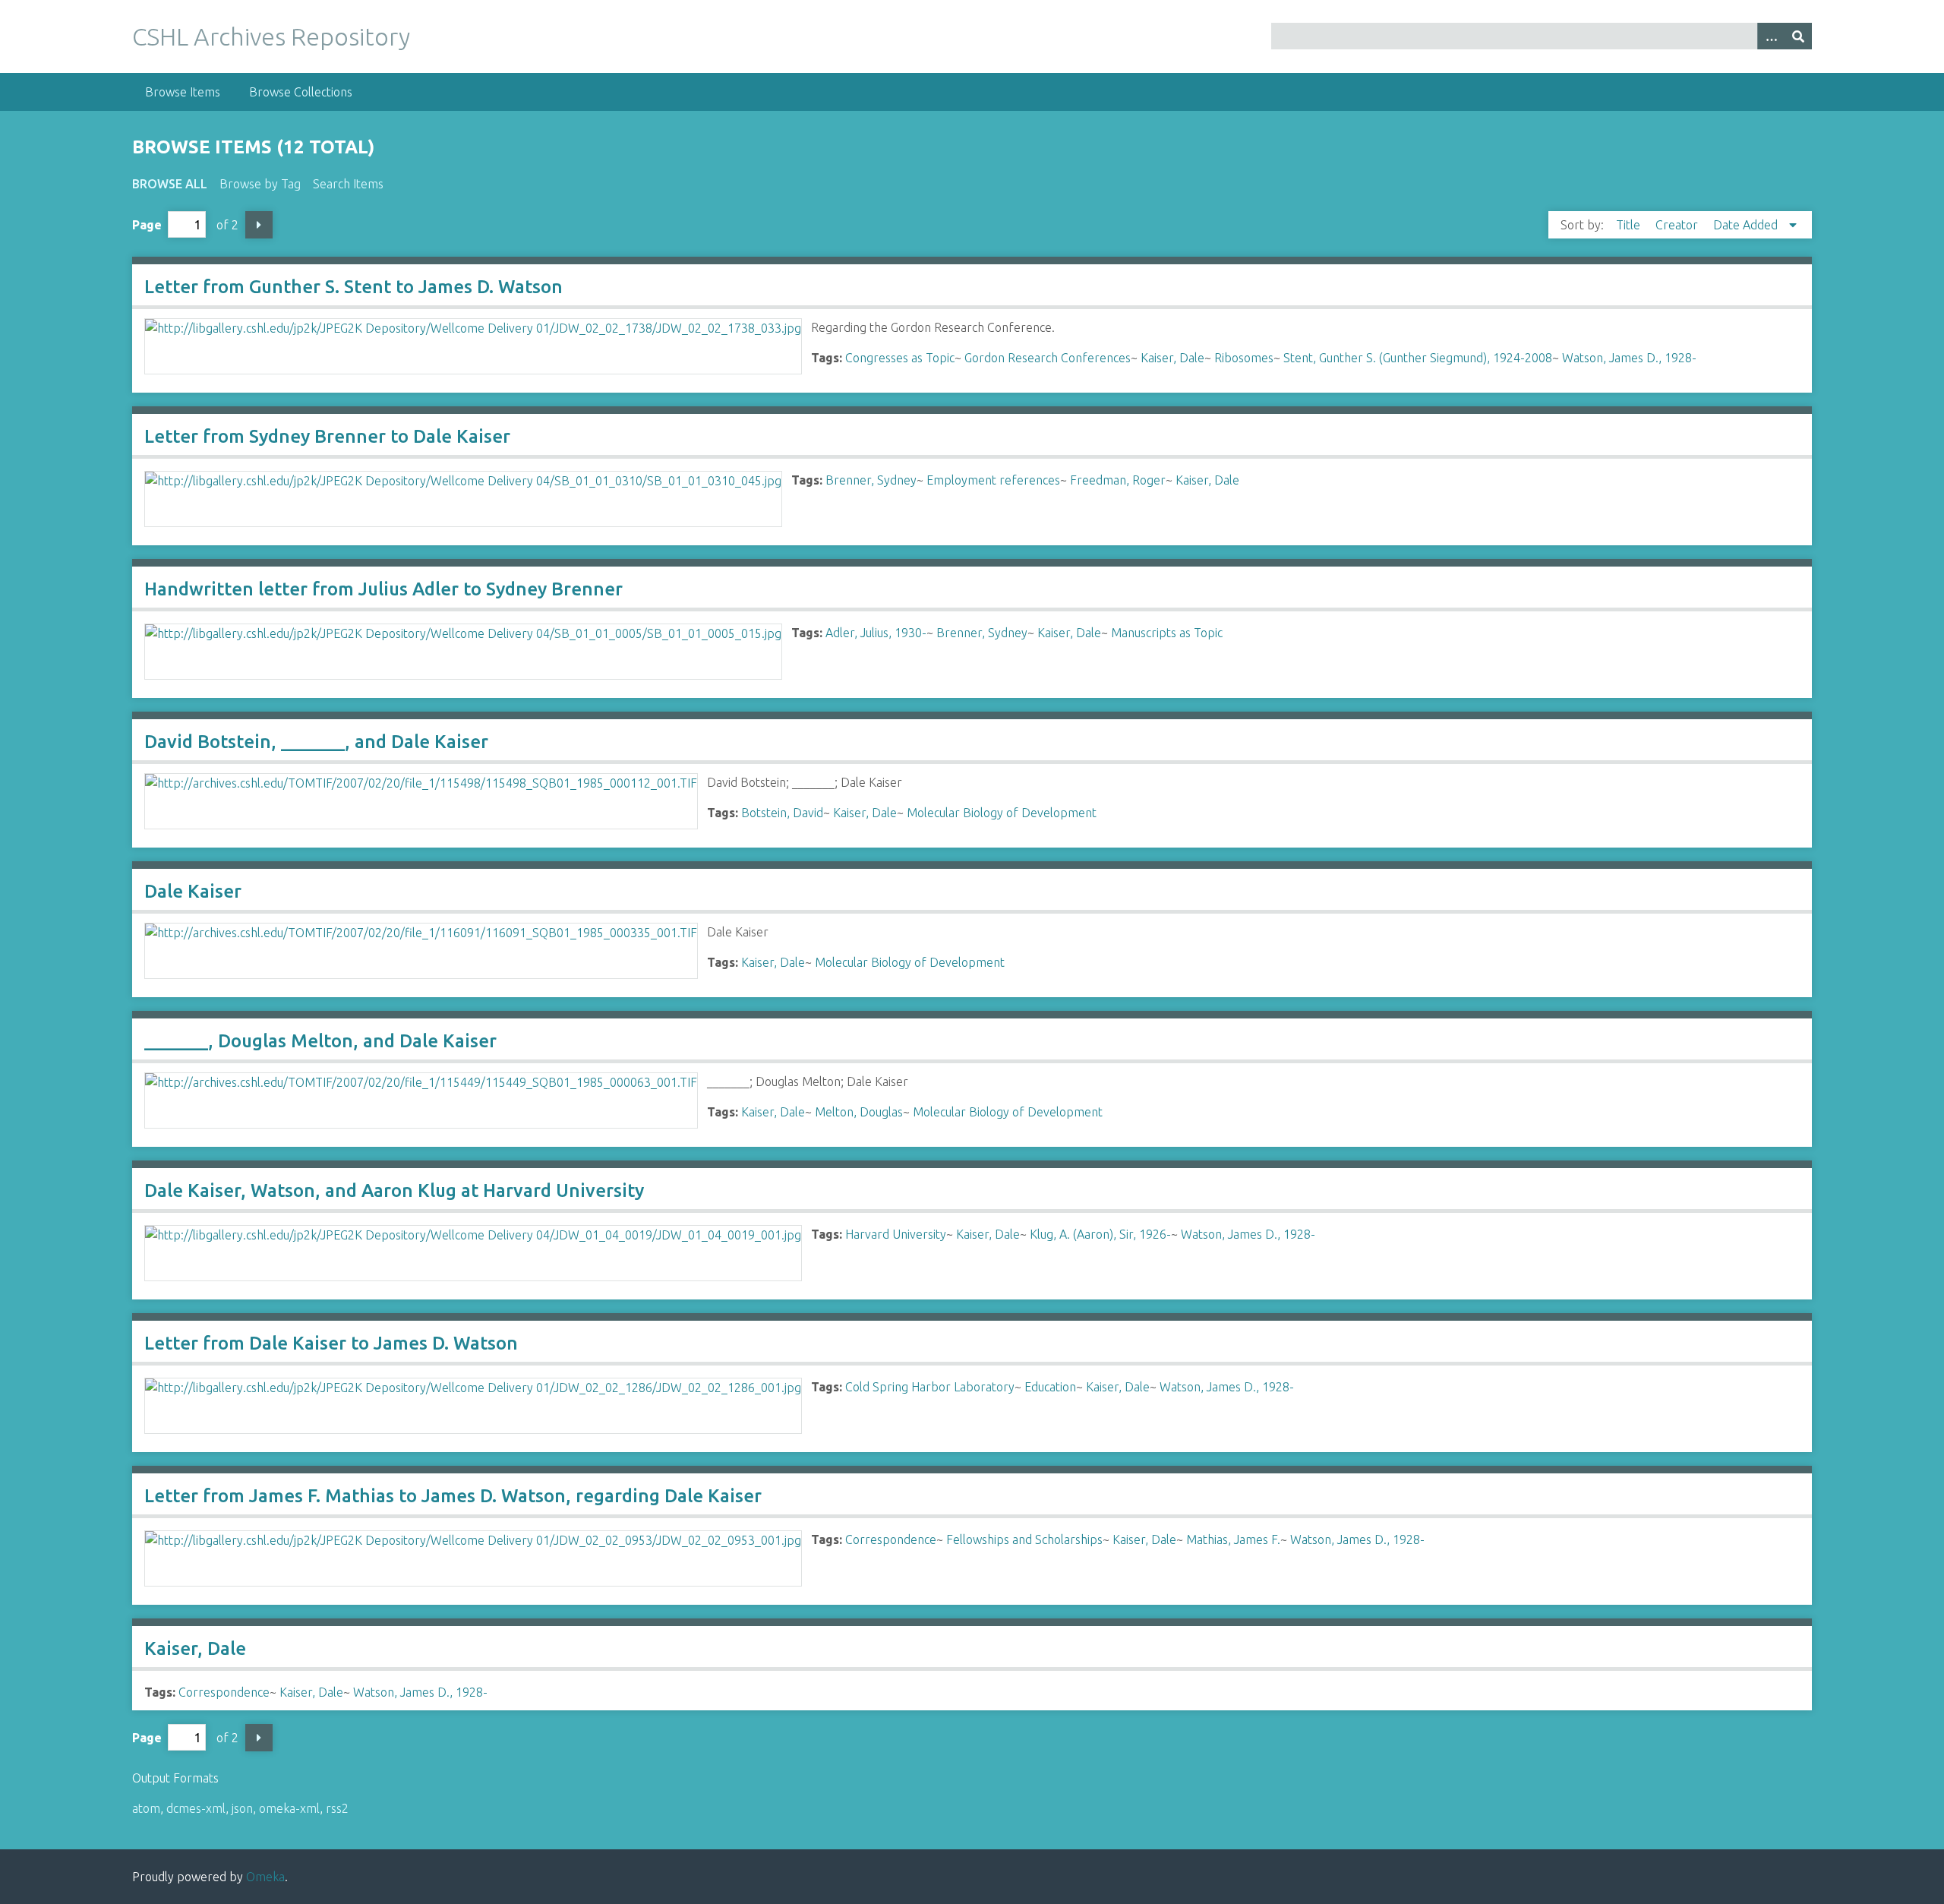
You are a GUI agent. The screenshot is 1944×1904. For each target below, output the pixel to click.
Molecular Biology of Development (1002, 813)
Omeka (265, 1877)
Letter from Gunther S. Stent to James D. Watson (353, 287)
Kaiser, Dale (1172, 358)
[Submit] (1798, 36)
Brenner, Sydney (871, 480)
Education (1050, 1387)
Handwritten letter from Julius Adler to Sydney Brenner (383, 589)
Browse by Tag (260, 184)
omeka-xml (289, 1808)
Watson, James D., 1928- (1629, 358)
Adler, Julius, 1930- (876, 633)
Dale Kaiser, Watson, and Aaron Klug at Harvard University (394, 1190)
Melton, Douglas (859, 1112)
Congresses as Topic (900, 358)
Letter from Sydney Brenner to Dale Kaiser (327, 436)
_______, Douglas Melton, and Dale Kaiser (320, 1041)
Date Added (1747, 225)
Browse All (170, 184)
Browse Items (183, 92)
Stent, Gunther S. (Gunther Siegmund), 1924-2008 (1418, 358)
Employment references (993, 480)
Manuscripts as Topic (1167, 633)
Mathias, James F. (1233, 1539)
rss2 (337, 1808)
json (242, 1808)
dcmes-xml (196, 1808)
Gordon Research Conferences (1048, 358)
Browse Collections (301, 92)
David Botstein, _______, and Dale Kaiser (316, 742)
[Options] (1771, 36)
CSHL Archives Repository (271, 36)
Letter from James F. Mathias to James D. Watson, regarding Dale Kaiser (453, 1496)
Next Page (259, 225)
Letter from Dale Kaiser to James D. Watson (331, 1343)
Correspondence (891, 1539)
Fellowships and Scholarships (1024, 1539)
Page (147, 225)
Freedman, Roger (1118, 480)
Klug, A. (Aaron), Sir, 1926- (1100, 1234)
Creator (1678, 225)
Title (1630, 225)
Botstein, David (782, 813)
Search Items (348, 184)
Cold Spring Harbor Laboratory (930, 1387)
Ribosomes (1244, 358)
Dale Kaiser (193, 891)
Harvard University (896, 1234)
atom (146, 1808)
